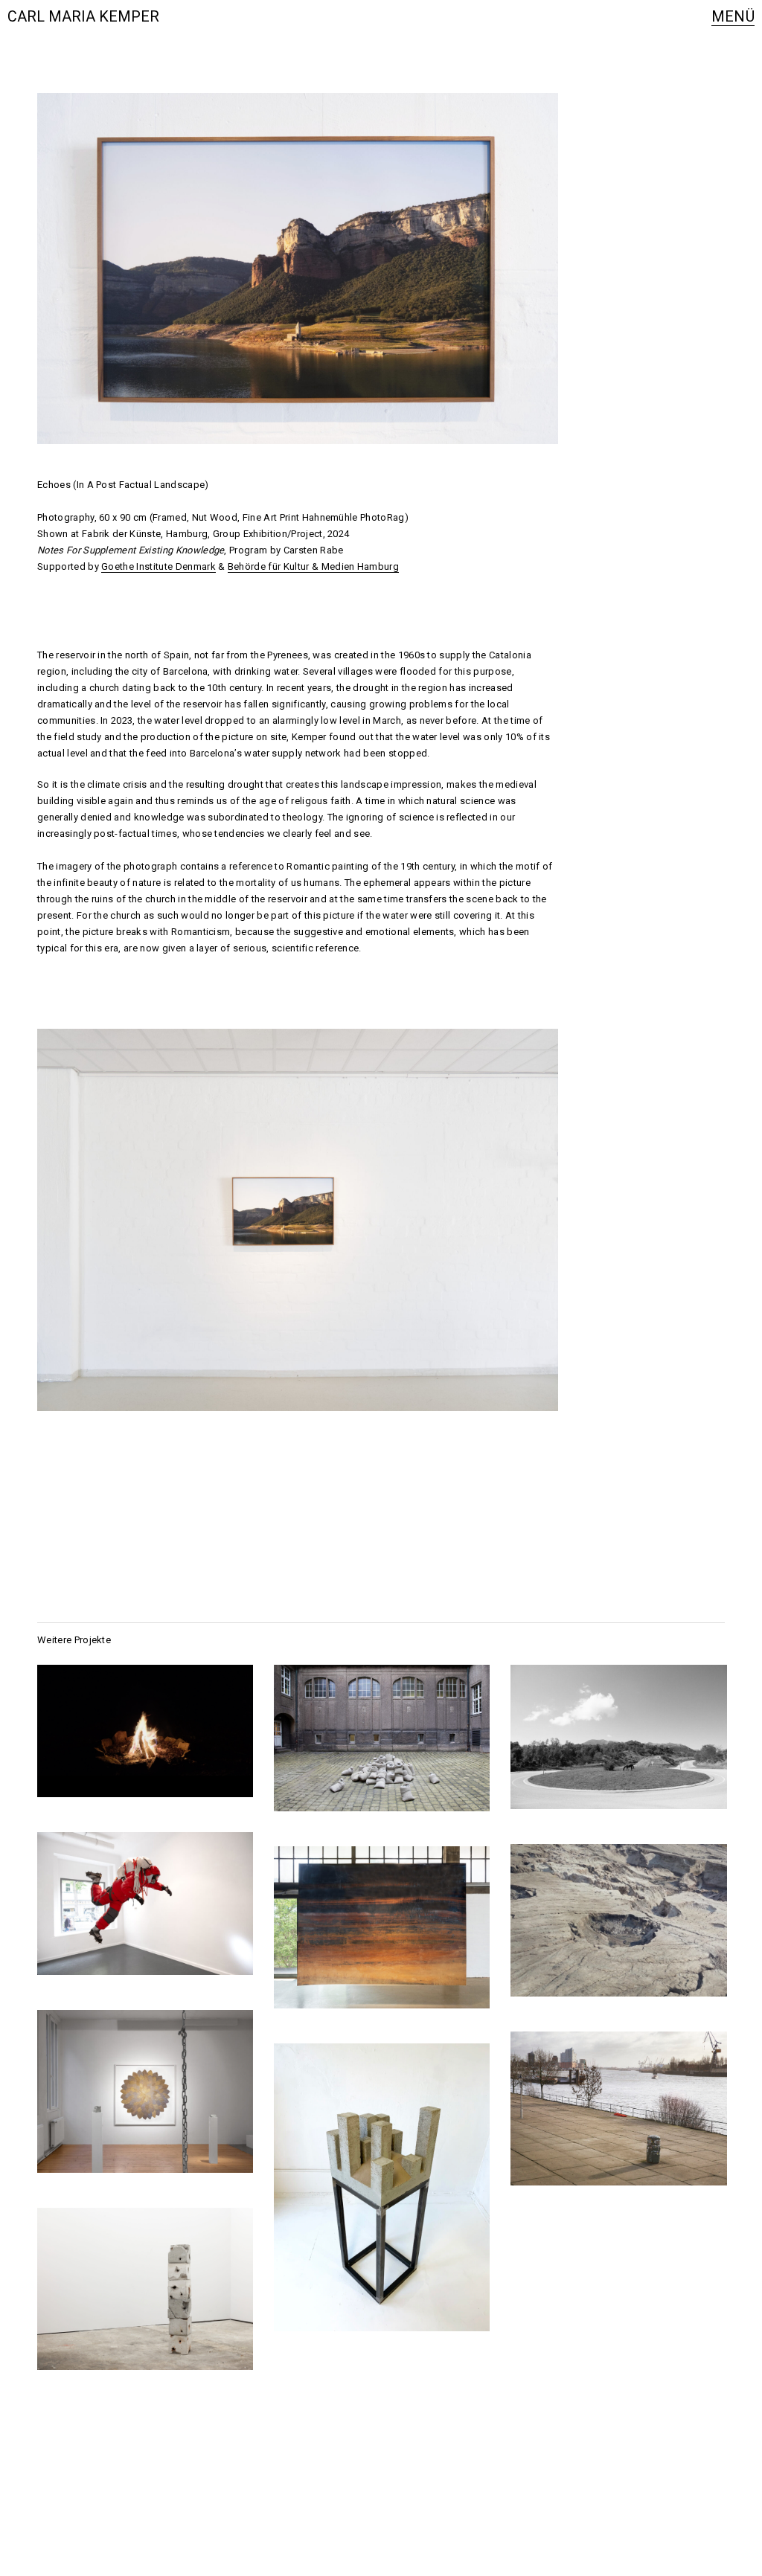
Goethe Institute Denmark (159, 566)
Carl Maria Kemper (83, 16)
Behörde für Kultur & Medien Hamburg (313, 566)
